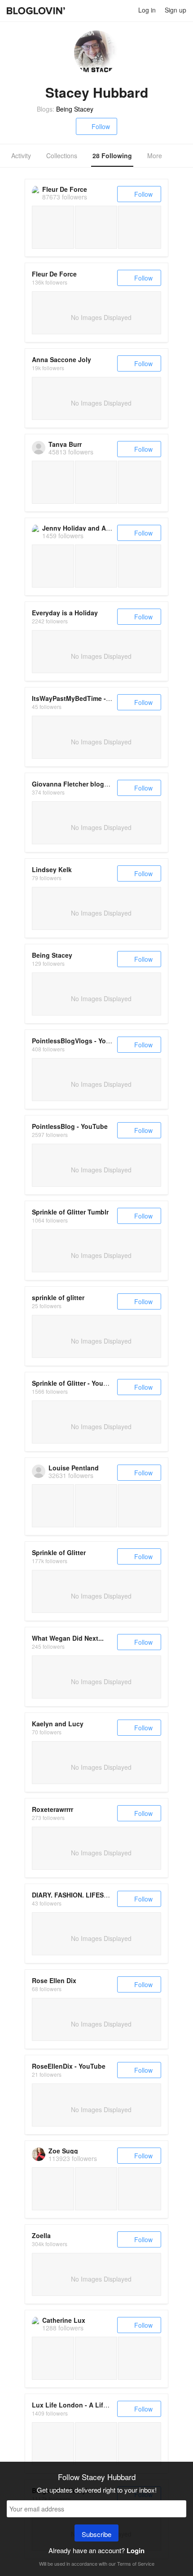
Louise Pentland (74, 1468)
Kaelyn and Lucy (58, 1724)
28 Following (112, 156)
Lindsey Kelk (52, 869)
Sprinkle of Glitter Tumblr (70, 1212)
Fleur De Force (65, 189)
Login (136, 2550)
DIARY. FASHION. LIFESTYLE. (77, 1895)
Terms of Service (136, 2563)
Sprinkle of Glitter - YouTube (75, 1383)
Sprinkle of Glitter (59, 1552)
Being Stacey (75, 109)
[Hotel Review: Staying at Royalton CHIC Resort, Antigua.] (140, 2444)
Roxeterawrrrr (53, 1809)
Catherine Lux (64, 2320)
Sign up (175, 10)
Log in (147, 10)
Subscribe (96, 2534)
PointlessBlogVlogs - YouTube (79, 1041)
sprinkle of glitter (58, 1297)
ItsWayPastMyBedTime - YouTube (83, 698)
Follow (101, 126)
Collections (62, 156)
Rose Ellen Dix (54, 1980)
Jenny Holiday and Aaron (81, 528)
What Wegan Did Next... (68, 1638)
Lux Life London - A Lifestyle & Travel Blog (98, 2405)
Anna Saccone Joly (61, 359)
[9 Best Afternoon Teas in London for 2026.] (96, 2444)
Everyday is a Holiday (65, 613)
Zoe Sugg (63, 2151)
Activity (21, 156)
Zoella (41, 2235)
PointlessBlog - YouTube (70, 1126)
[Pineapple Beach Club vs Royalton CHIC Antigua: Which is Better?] (53, 2444)
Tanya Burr (65, 444)
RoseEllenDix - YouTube (69, 2066)
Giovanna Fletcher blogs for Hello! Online (96, 784)
